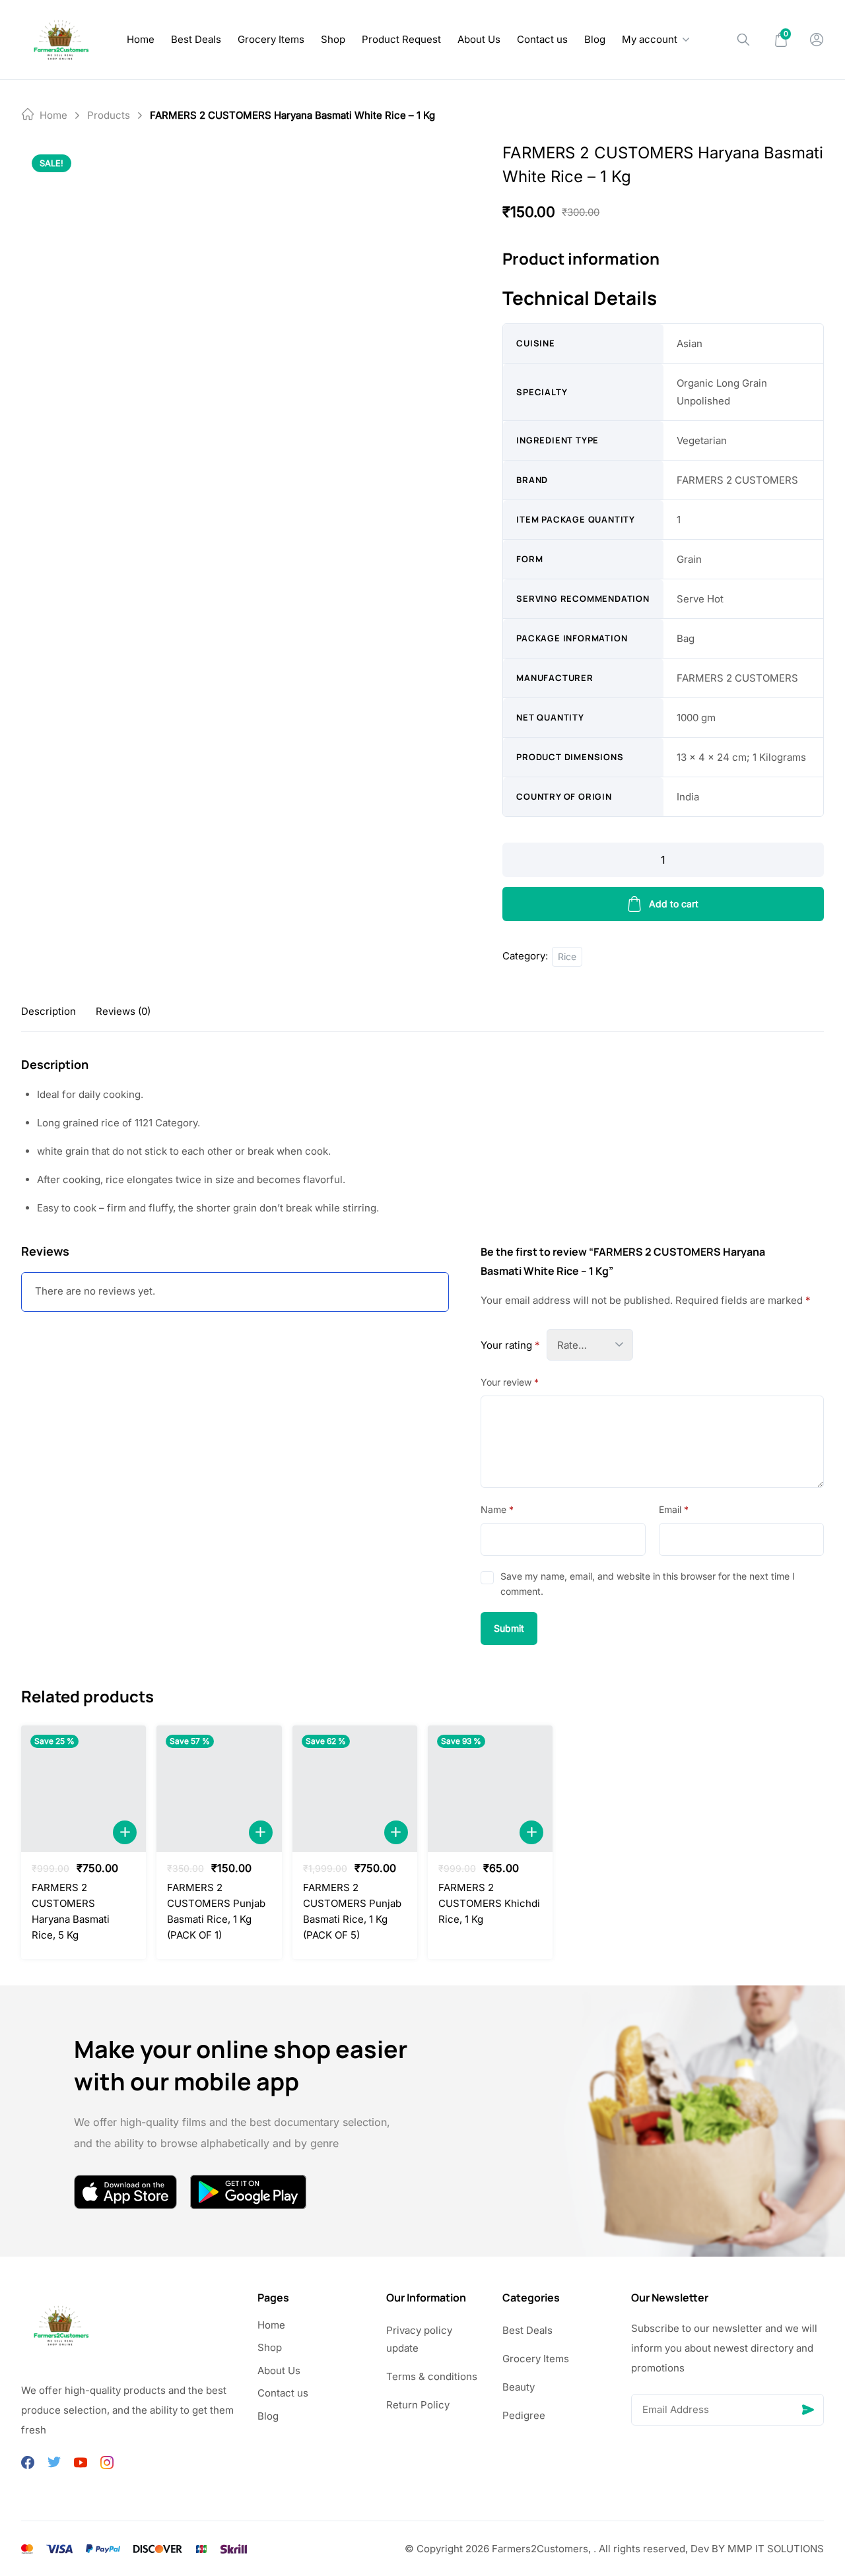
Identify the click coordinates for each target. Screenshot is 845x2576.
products (109, 115)
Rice (567, 956)
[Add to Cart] (125, 1832)
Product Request (401, 39)
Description (49, 1011)
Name (497, 1509)
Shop (333, 39)
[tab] (49, 1011)
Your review (510, 1382)
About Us (479, 39)
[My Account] (817, 40)
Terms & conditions (432, 2376)
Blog (595, 39)
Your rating (510, 1345)
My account (650, 39)
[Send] (808, 2410)
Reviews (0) (123, 1011)
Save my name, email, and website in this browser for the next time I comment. (648, 1583)
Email (674, 1509)
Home (141, 39)
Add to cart (674, 904)
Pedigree (524, 2415)
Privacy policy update (419, 2339)
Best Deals (196, 39)
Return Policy (418, 2405)
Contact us (542, 39)
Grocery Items (271, 39)
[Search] (743, 40)
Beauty (519, 2387)
